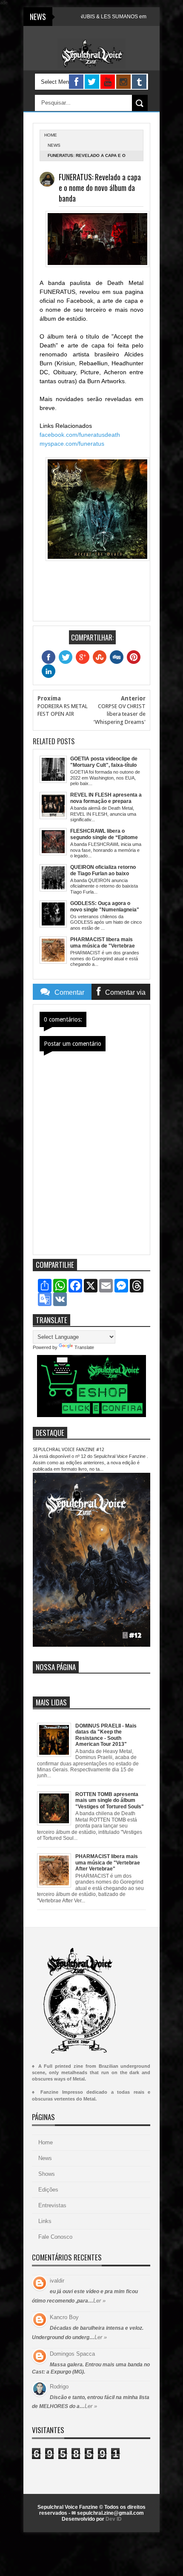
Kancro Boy (64, 2317)
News (54, 145)
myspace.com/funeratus (72, 444)
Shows (47, 2174)
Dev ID (114, 2519)
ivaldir (57, 2281)
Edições (48, 2190)
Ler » (99, 2301)
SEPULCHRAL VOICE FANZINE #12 (69, 1450)
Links (45, 2221)
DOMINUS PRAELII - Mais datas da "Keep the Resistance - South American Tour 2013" (106, 1735)
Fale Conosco (55, 2237)
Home (46, 2142)
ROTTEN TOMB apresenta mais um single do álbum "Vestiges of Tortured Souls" (110, 1800)
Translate (84, 1347)
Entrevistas (52, 2205)
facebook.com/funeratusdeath (80, 435)
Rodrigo (59, 2387)
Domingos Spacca (72, 2354)
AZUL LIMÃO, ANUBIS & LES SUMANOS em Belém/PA (87, 17)
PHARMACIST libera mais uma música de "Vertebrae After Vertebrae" (108, 1863)
